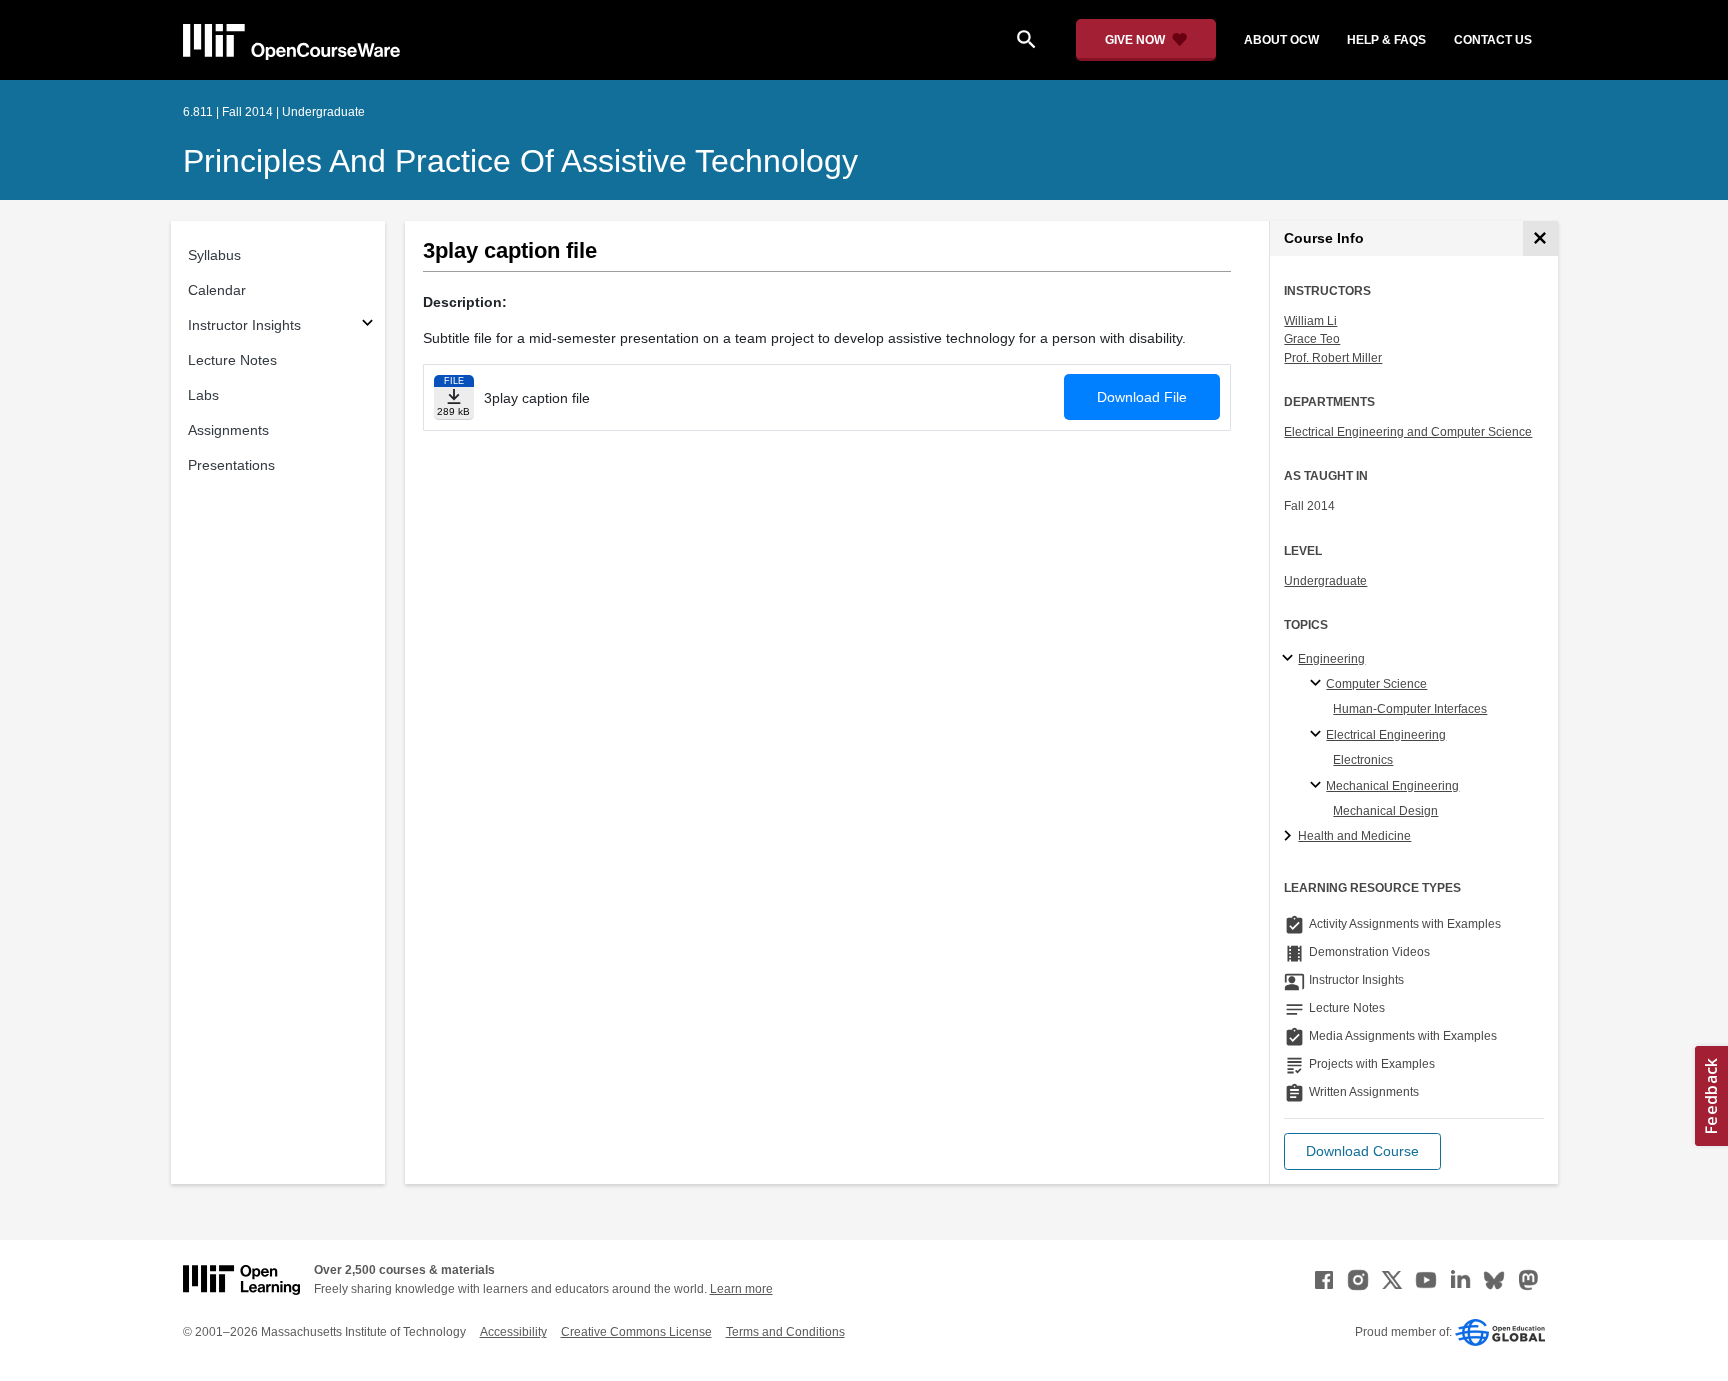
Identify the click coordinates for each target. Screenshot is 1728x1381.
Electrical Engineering (1386, 735)
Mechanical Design (1385, 811)
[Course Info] (1540, 238)
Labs (203, 395)
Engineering (1331, 659)
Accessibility (513, 1332)
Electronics (1363, 760)
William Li (1310, 321)
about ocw (1281, 40)
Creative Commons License (636, 1332)
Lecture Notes (232, 360)
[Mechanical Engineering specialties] (1318, 786)
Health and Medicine (1354, 836)
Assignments (228, 430)
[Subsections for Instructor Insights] (367, 325)
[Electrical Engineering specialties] (1318, 735)
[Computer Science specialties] (1318, 684)
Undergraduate (1325, 581)
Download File (1142, 397)
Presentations (231, 465)
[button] (1362, 1151)
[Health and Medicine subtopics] (1290, 837)
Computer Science (1376, 684)
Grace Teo (1312, 339)
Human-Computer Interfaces (1410, 709)
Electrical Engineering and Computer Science (1408, 432)
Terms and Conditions (785, 1332)
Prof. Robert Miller (1333, 358)
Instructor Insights (244, 325)
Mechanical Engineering (1392, 786)
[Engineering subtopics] (1290, 659)
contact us (1493, 40)
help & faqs (1386, 40)
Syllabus (214, 255)
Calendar (217, 290)
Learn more (741, 1289)
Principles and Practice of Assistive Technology (520, 161)
